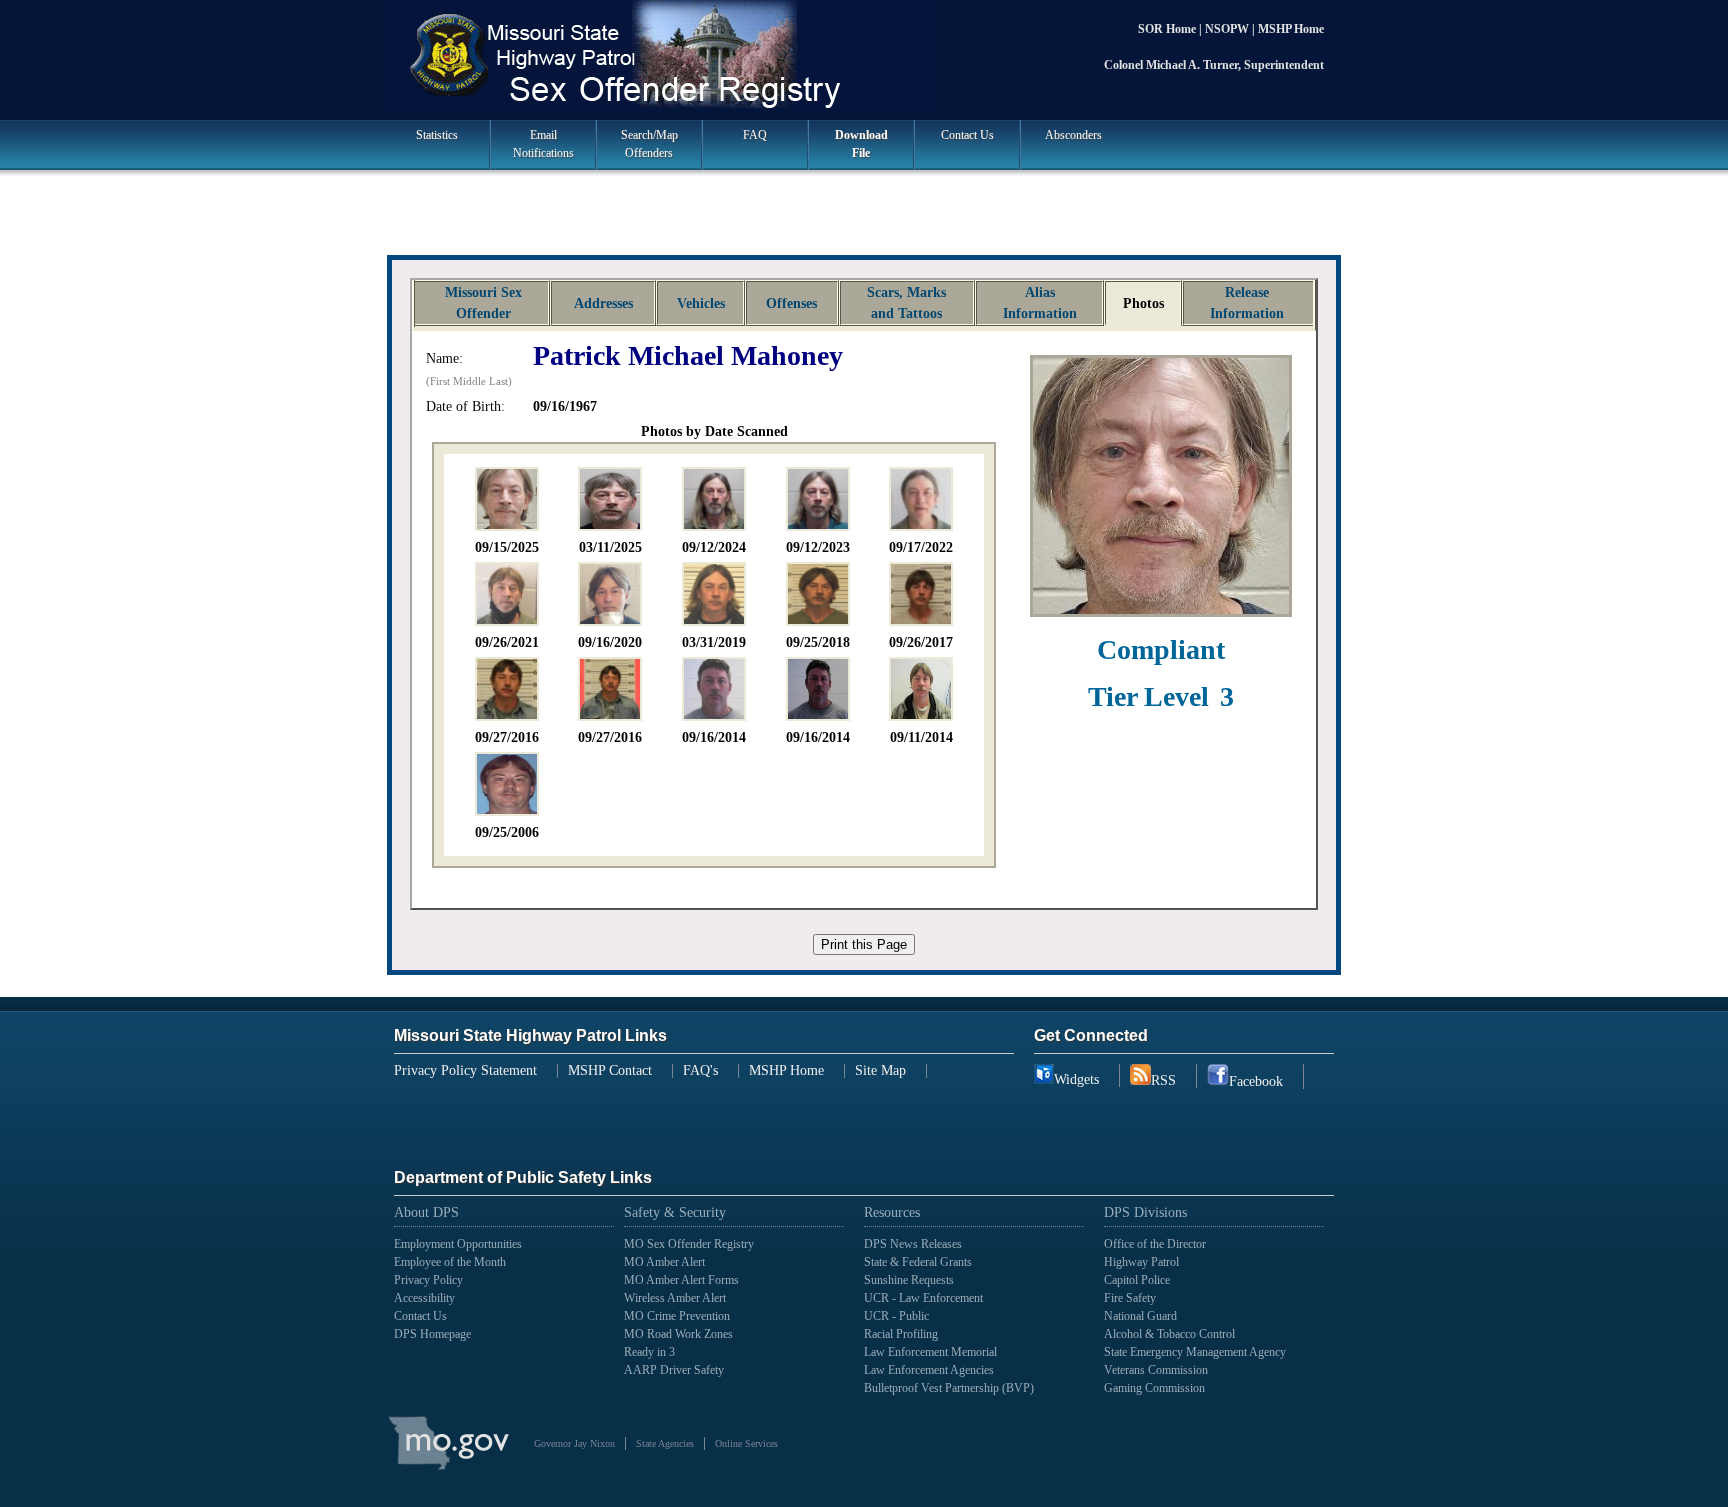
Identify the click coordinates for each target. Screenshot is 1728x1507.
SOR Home (1168, 29)
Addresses (603, 303)
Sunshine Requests (909, 1280)
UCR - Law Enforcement (923, 1298)
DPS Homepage (432, 1334)
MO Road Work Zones (678, 1334)
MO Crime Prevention (677, 1316)
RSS (1163, 1080)
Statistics (437, 135)
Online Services (746, 1443)
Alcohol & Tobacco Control (1169, 1334)
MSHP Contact (610, 1070)
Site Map (880, 1070)
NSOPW (1228, 29)
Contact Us (967, 135)
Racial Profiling (901, 1334)
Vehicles (701, 303)
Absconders (1073, 135)
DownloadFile (861, 144)
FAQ (755, 135)
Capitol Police (1137, 1280)
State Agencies (665, 1443)
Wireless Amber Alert (675, 1298)
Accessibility (424, 1298)
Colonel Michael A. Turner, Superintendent (1214, 65)
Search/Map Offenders (649, 144)
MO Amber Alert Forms (681, 1280)
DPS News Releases (913, 1244)
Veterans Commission (1156, 1370)
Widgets (1076, 1079)
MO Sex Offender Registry (689, 1244)
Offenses (791, 303)
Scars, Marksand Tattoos (906, 303)
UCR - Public (896, 1316)
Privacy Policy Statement (465, 1070)
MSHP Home (1291, 29)
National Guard (1140, 1316)
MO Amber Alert (664, 1262)
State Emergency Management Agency (1195, 1352)
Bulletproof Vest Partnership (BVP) (949, 1388)
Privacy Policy (428, 1280)
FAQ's (700, 1070)
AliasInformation (1040, 303)
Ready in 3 (649, 1352)
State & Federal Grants (918, 1262)
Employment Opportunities (458, 1244)
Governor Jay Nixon (574, 1443)
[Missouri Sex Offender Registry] (864, 57)
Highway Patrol (1141, 1262)
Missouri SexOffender (483, 303)
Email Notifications (543, 144)
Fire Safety (1130, 1298)
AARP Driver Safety (674, 1370)
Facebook (1256, 1081)
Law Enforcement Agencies (929, 1370)
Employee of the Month (450, 1262)
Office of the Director (1155, 1244)
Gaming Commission (1154, 1388)
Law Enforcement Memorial (930, 1352)
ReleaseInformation (1247, 303)
